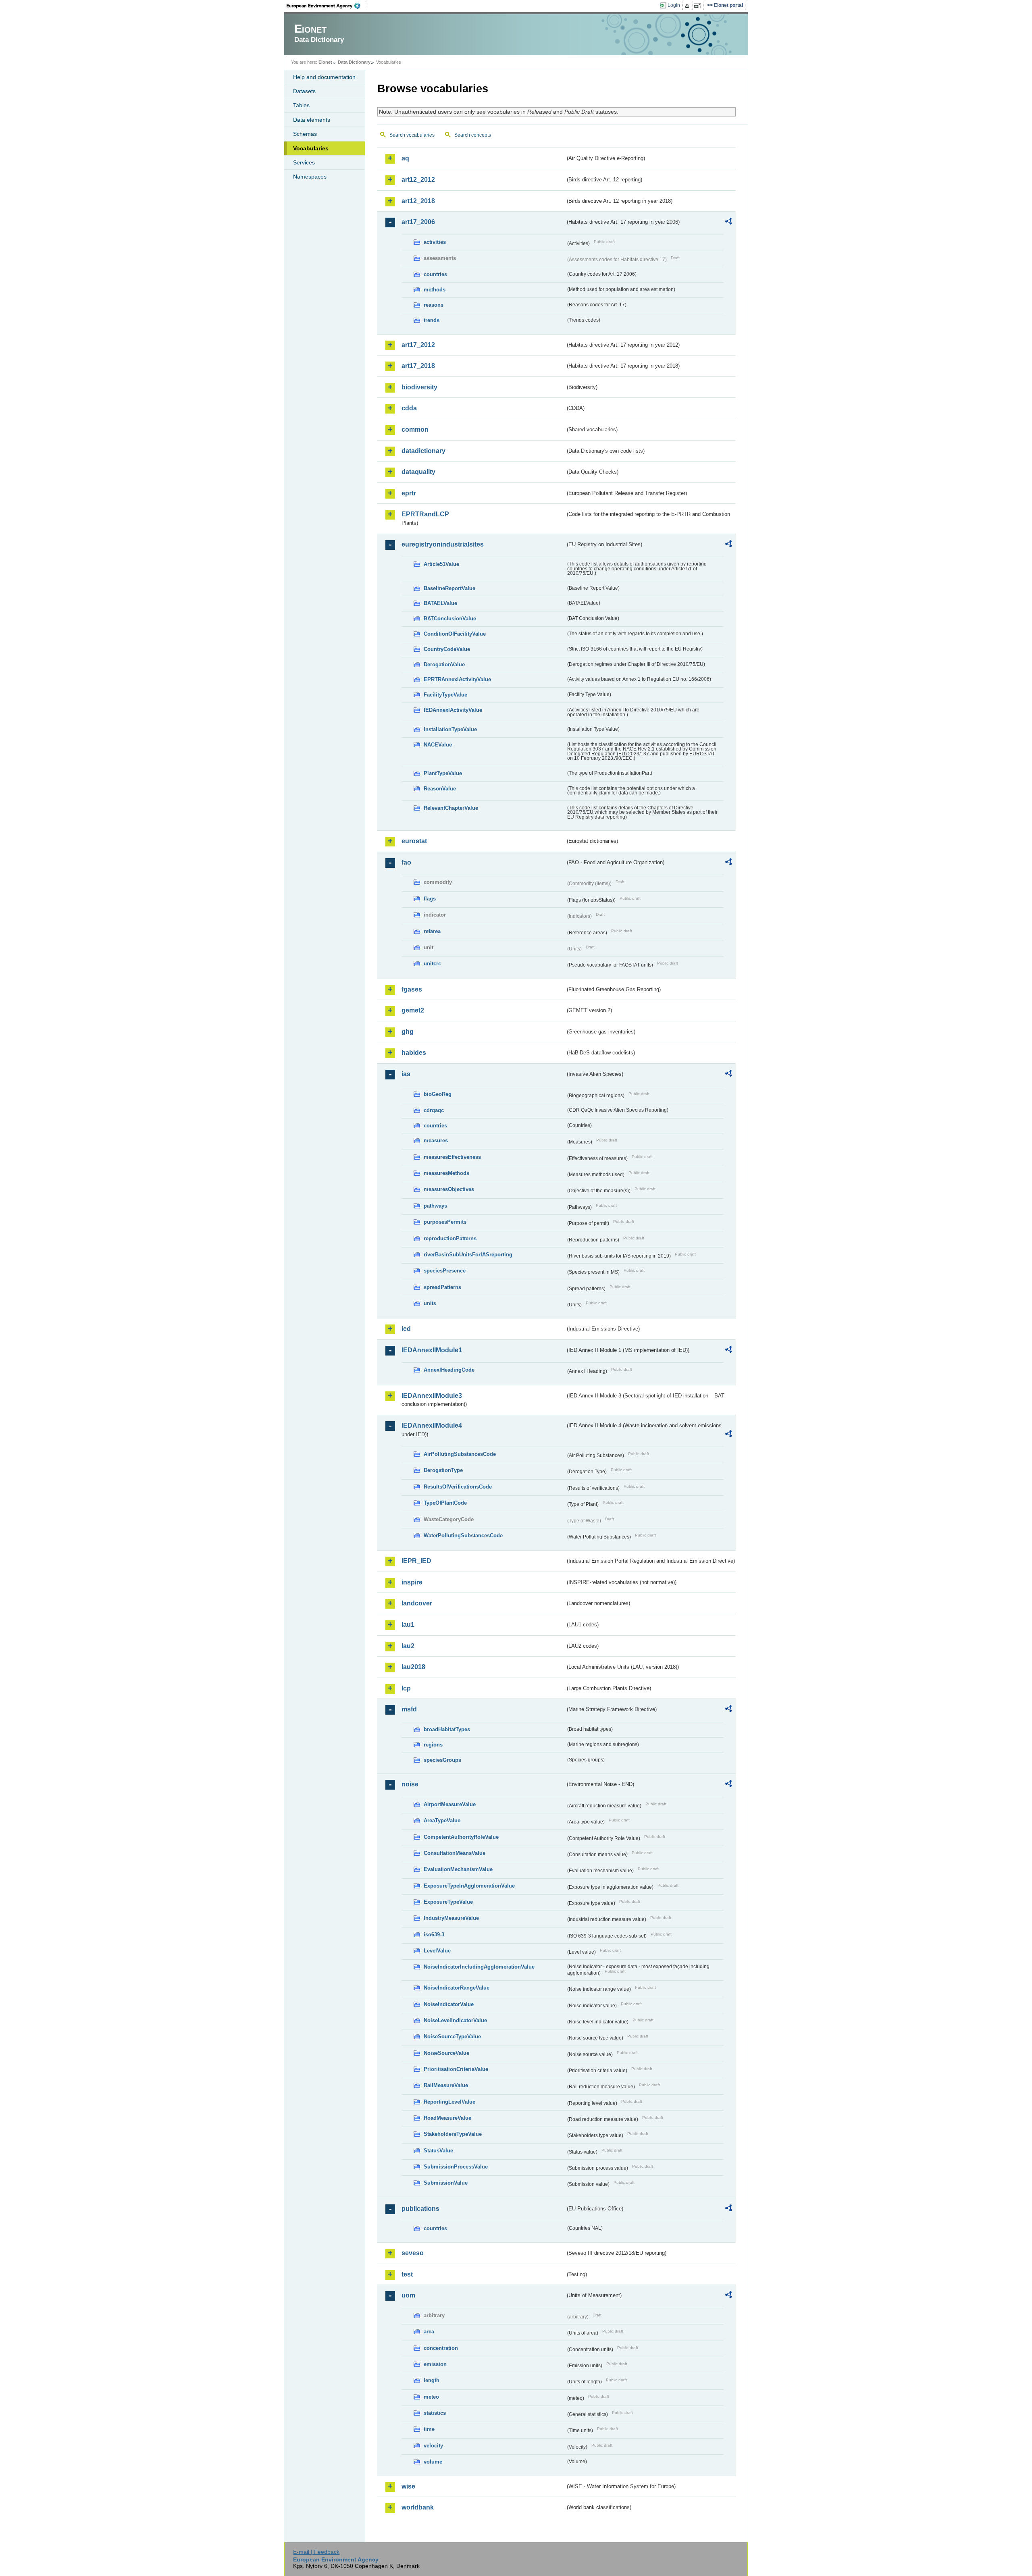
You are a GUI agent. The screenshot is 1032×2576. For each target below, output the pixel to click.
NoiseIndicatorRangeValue (457, 1988)
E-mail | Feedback (316, 2552)
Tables (301, 105)
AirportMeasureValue (450, 1804)
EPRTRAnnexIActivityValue (457, 679)
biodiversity (419, 387)
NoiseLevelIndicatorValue (455, 2020)
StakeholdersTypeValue (453, 2134)
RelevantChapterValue (451, 808)
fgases (412, 989)
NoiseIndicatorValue (449, 2004)
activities (435, 242)
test (407, 2274)
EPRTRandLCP (425, 514)
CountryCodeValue (447, 649)
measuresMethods (446, 1173)
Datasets (304, 91)
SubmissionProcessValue (456, 2167)
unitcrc (432, 964)
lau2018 (413, 1667)
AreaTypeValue (442, 1820)
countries (435, 274)
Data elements (312, 120)
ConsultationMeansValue (455, 1853)
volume (433, 2462)
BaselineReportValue (449, 588)
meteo (431, 2397)
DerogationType (443, 1470)
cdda (409, 408)
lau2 (408, 1646)
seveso (413, 2253)
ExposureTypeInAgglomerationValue (469, 1886)
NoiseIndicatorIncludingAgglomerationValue (479, 1967)
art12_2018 (418, 201)
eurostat (414, 841)
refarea (432, 931)
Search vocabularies (412, 135)
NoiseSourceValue (446, 2053)
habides (414, 1053)
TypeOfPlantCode (445, 1503)
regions (433, 1745)
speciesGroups (442, 1760)
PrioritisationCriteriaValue (456, 2069)
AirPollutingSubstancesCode (460, 1454)
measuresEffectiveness (452, 1157)
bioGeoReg (438, 1094)
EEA (326, 6)
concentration (441, 2348)
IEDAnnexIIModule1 (432, 1350)
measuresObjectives (449, 1189)
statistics (435, 2413)
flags (430, 899)
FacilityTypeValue (445, 695)
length (432, 2380)
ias (406, 1074)
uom (408, 2295)
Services (304, 162)
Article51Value (441, 564)
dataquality (418, 472)
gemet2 (413, 1010)
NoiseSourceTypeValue (452, 2036)
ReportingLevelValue (449, 2102)
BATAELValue (440, 603)
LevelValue (437, 1951)
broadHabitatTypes (447, 1729)
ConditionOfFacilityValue (455, 634)
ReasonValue (440, 789)
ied (406, 1329)
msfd (409, 1709)
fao (406, 862)
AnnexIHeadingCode (449, 1370)
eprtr (409, 493)
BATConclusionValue (450, 619)
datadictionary (423, 451)
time (429, 2429)
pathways (435, 1206)
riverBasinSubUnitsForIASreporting (468, 1255)
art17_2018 (418, 366)
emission (435, 2364)
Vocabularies (311, 148)
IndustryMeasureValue (451, 1918)
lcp (406, 1688)
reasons (434, 305)
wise (408, 2486)
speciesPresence (445, 1271)
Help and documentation (324, 77)
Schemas (305, 134)
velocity (433, 2446)
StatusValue (438, 2151)
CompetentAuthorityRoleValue (461, 1837)
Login (674, 5)
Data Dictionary (354, 62)
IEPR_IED (416, 1561)
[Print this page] (688, 6)
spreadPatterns (442, 1287)
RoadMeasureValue (447, 2118)
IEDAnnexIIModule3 (432, 1396)
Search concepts (473, 135)
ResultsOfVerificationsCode (458, 1487)
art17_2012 (418, 345)
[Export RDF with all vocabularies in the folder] (728, 222)
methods (435, 290)
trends (432, 320)
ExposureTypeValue (448, 1902)
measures (436, 1140)
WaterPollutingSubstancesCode (463, 1535)
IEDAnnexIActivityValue (453, 710)
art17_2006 (418, 222)
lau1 (408, 1625)
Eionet (325, 62)
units (430, 1303)
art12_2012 (418, 180)
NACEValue (438, 745)
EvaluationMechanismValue (458, 1869)
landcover (417, 1603)
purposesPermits (445, 1222)
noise (410, 1784)
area (429, 2332)
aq (405, 158)
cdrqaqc (434, 1110)
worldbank (418, 2507)
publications (420, 2209)
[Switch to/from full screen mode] (699, 6)
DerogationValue (444, 664)
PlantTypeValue (443, 773)
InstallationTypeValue (450, 729)
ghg (408, 1032)
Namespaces (310, 177)
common (415, 429)
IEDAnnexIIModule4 (432, 1425)
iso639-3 (434, 1935)
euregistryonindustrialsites (443, 544)
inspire (412, 1582)
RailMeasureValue (446, 2085)
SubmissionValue (446, 2183)
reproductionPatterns (450, 1238)
